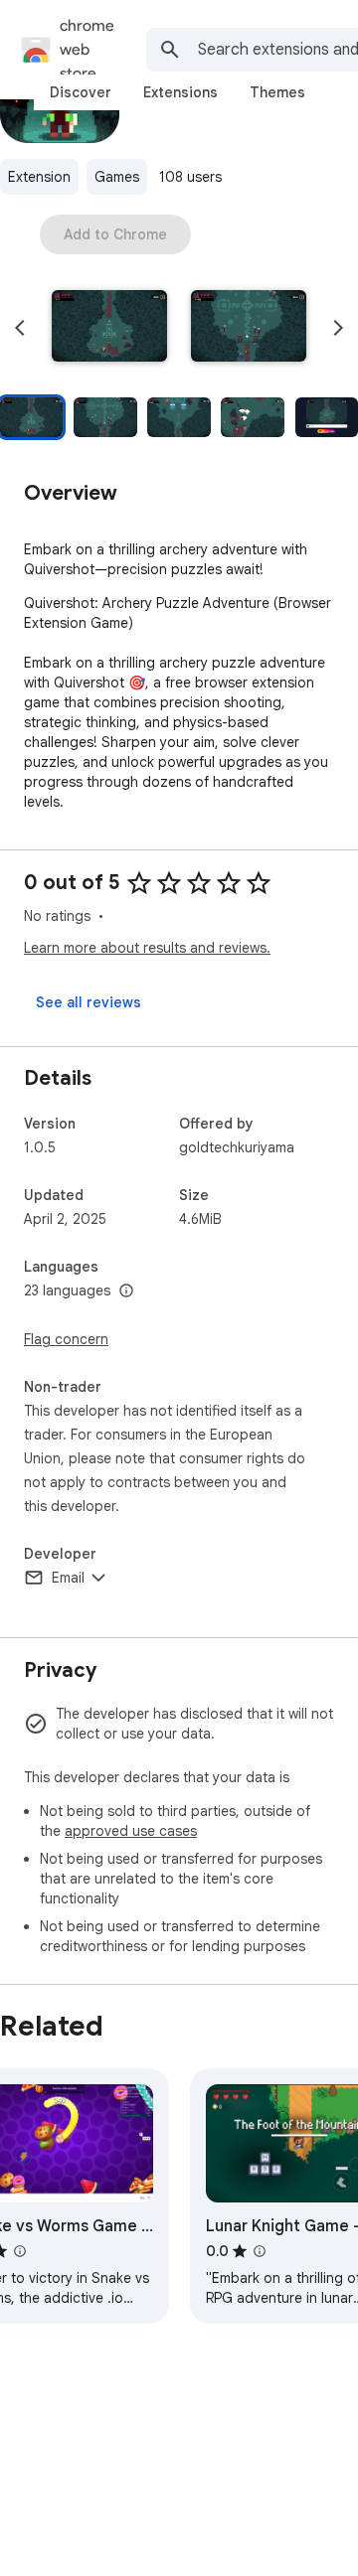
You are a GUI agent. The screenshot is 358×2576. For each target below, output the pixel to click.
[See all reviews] (89, 1002)
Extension (39, 177)
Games (117, 177)
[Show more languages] (126, 1291)
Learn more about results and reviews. (147, 948)
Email (68, 1578)
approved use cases (131, 1831)
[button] (109, 328)
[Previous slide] (20, 328)
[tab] (81, 92)
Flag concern (66, 1339)
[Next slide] (338, 328)
